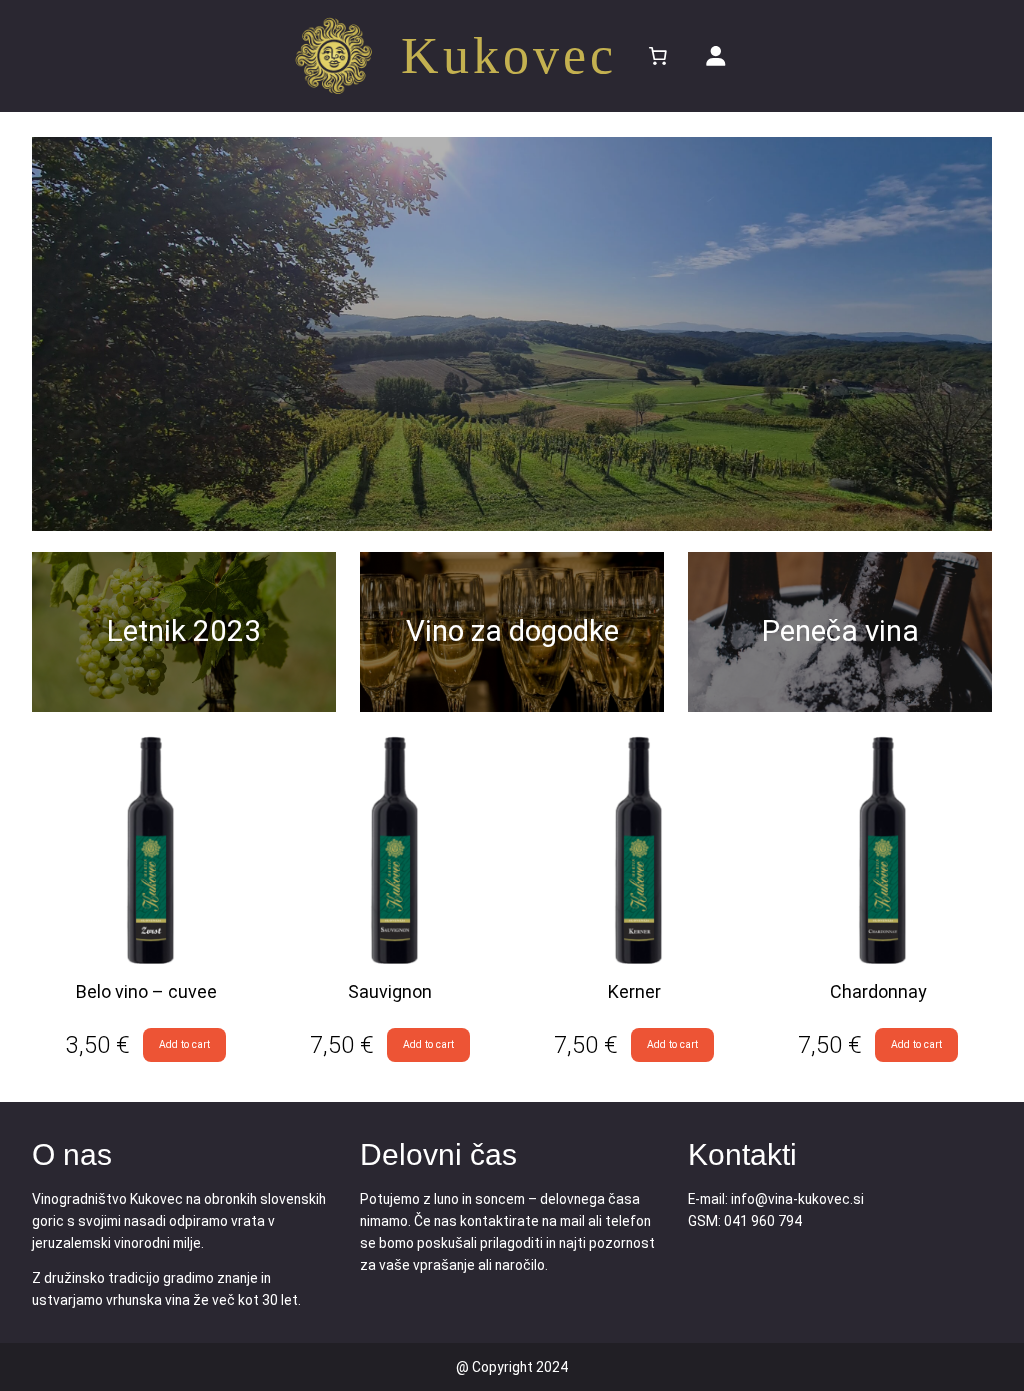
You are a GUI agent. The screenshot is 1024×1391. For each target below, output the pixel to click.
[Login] (716, 56)
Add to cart (184, 1044)
